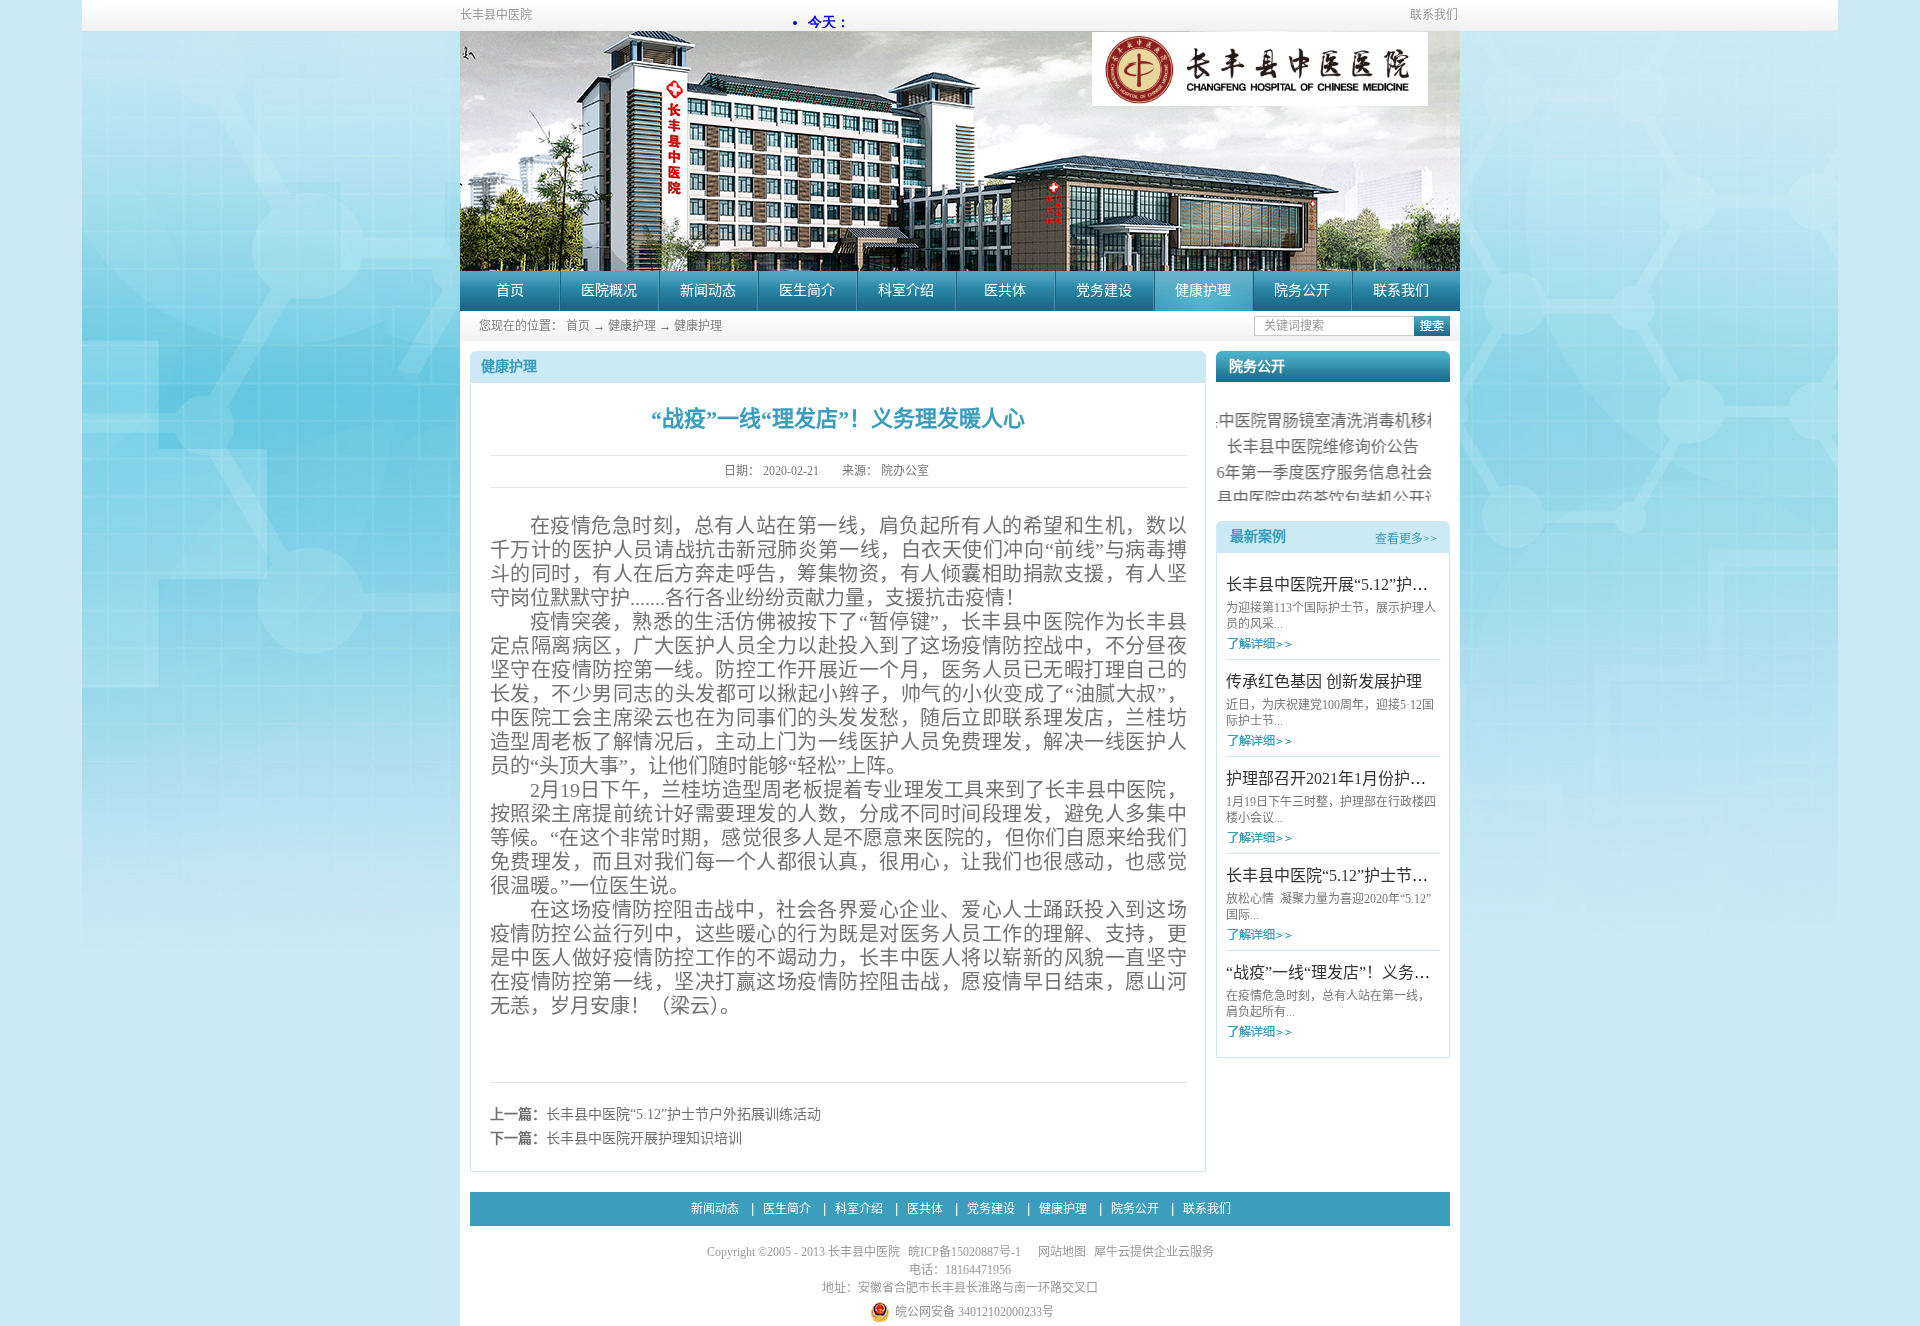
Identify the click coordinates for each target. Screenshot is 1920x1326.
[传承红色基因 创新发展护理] (1296, 740)
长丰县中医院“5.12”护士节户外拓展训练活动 (1383, 875)
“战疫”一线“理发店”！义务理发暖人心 (1360, 972)
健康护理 (632, 326)
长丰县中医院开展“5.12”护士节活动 (1351, 584)
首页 (510, 290)
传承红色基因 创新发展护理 (1324, 681)
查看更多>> (1406, 539)
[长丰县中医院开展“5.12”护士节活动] (1296, 643)
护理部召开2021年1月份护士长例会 (1350, 778)
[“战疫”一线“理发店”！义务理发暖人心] (1296, 1031)
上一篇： (655, 1114)
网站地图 (1059, 1252)
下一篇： (616, 1138)
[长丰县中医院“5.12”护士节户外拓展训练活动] (1296, 934)
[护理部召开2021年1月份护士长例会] (1296, 837)
